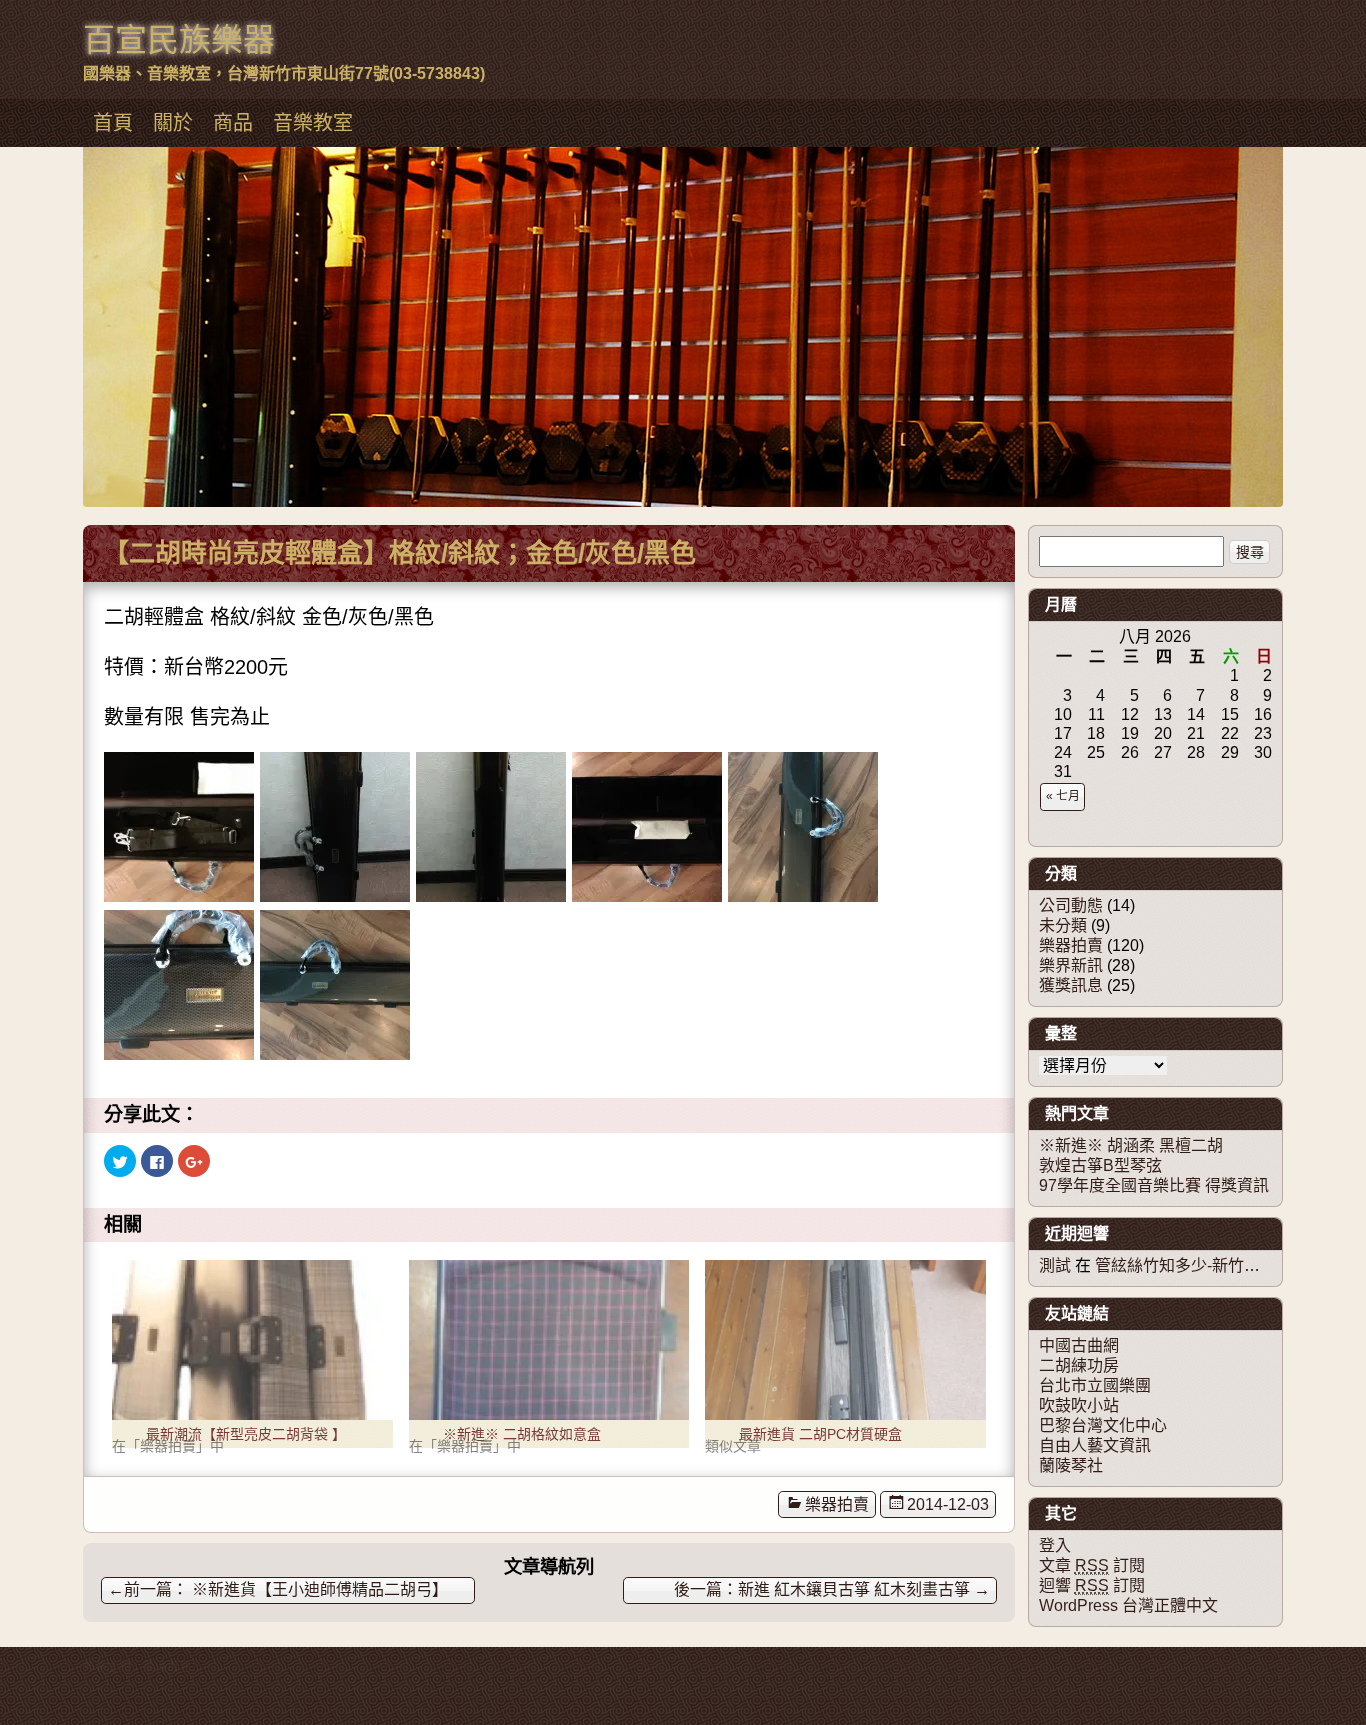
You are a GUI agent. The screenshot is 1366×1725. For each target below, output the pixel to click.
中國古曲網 (1079, 1345)
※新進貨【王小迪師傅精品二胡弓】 (278, 1589)
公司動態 (1071, 905)
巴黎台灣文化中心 (1103, 1425)
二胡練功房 (1079, 1365)
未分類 (1063, 925)
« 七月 (1063, 796)
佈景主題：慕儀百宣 (137, 1667)
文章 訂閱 (1092, 1565)
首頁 (113, 123)
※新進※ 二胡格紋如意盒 (522, 1434)
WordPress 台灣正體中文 (1128, 1605)
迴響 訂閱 (1092, 1585)
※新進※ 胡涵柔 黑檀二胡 (1131, 1145)
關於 (173, 123)
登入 (1055, 1545)
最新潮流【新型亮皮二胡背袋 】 (246, 1434)
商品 (233, 123)
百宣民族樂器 (179, 40)
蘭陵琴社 (1071, 1465)
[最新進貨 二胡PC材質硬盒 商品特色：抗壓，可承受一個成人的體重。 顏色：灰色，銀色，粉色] (845, 1340)
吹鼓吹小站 (1079, 1405)
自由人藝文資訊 (1095, 1445)
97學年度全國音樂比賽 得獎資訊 (1154, 1185)
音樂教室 (313, 123)
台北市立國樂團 (1095, 1385)
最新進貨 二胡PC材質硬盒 (820, 1434)
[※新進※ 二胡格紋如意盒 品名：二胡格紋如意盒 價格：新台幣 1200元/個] (549, 1340)
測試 (1055, 1265)
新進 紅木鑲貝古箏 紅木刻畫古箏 (864, 1589)
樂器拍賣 (837, 1504)
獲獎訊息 (1071, 985)
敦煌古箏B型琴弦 (1100, 1165)
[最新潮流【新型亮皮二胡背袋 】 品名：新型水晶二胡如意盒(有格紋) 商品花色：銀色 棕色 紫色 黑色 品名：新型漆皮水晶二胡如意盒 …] (252, 1340)
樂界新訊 (1071, 965)
